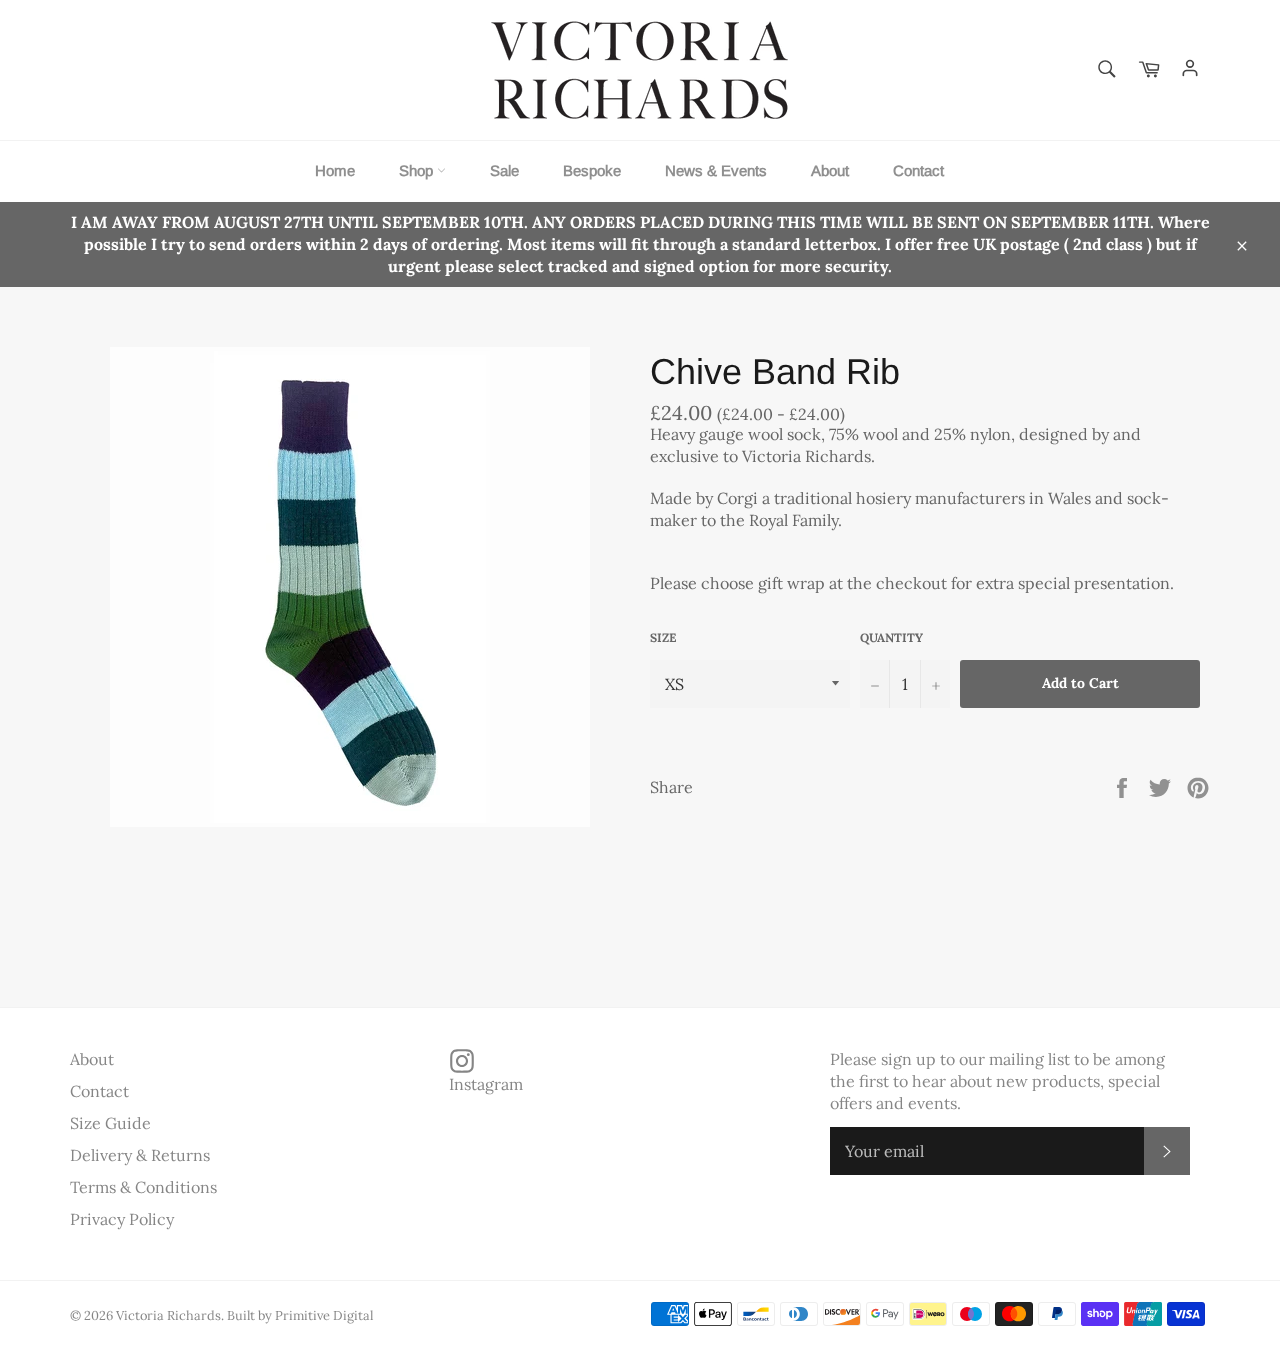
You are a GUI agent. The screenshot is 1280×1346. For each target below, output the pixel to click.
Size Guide (110, 1123)
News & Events (716, 170)
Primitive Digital (324, 1315)
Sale (504, 170)
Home (335, 170)
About (830, 170)
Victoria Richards (168, 1315)
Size (663, 637)
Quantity (891, 637)
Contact (918, 170)
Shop (418, 170)
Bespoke (592, 170)
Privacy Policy (122, 1219)
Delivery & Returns (140, 1155)
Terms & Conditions (143, 1187)
